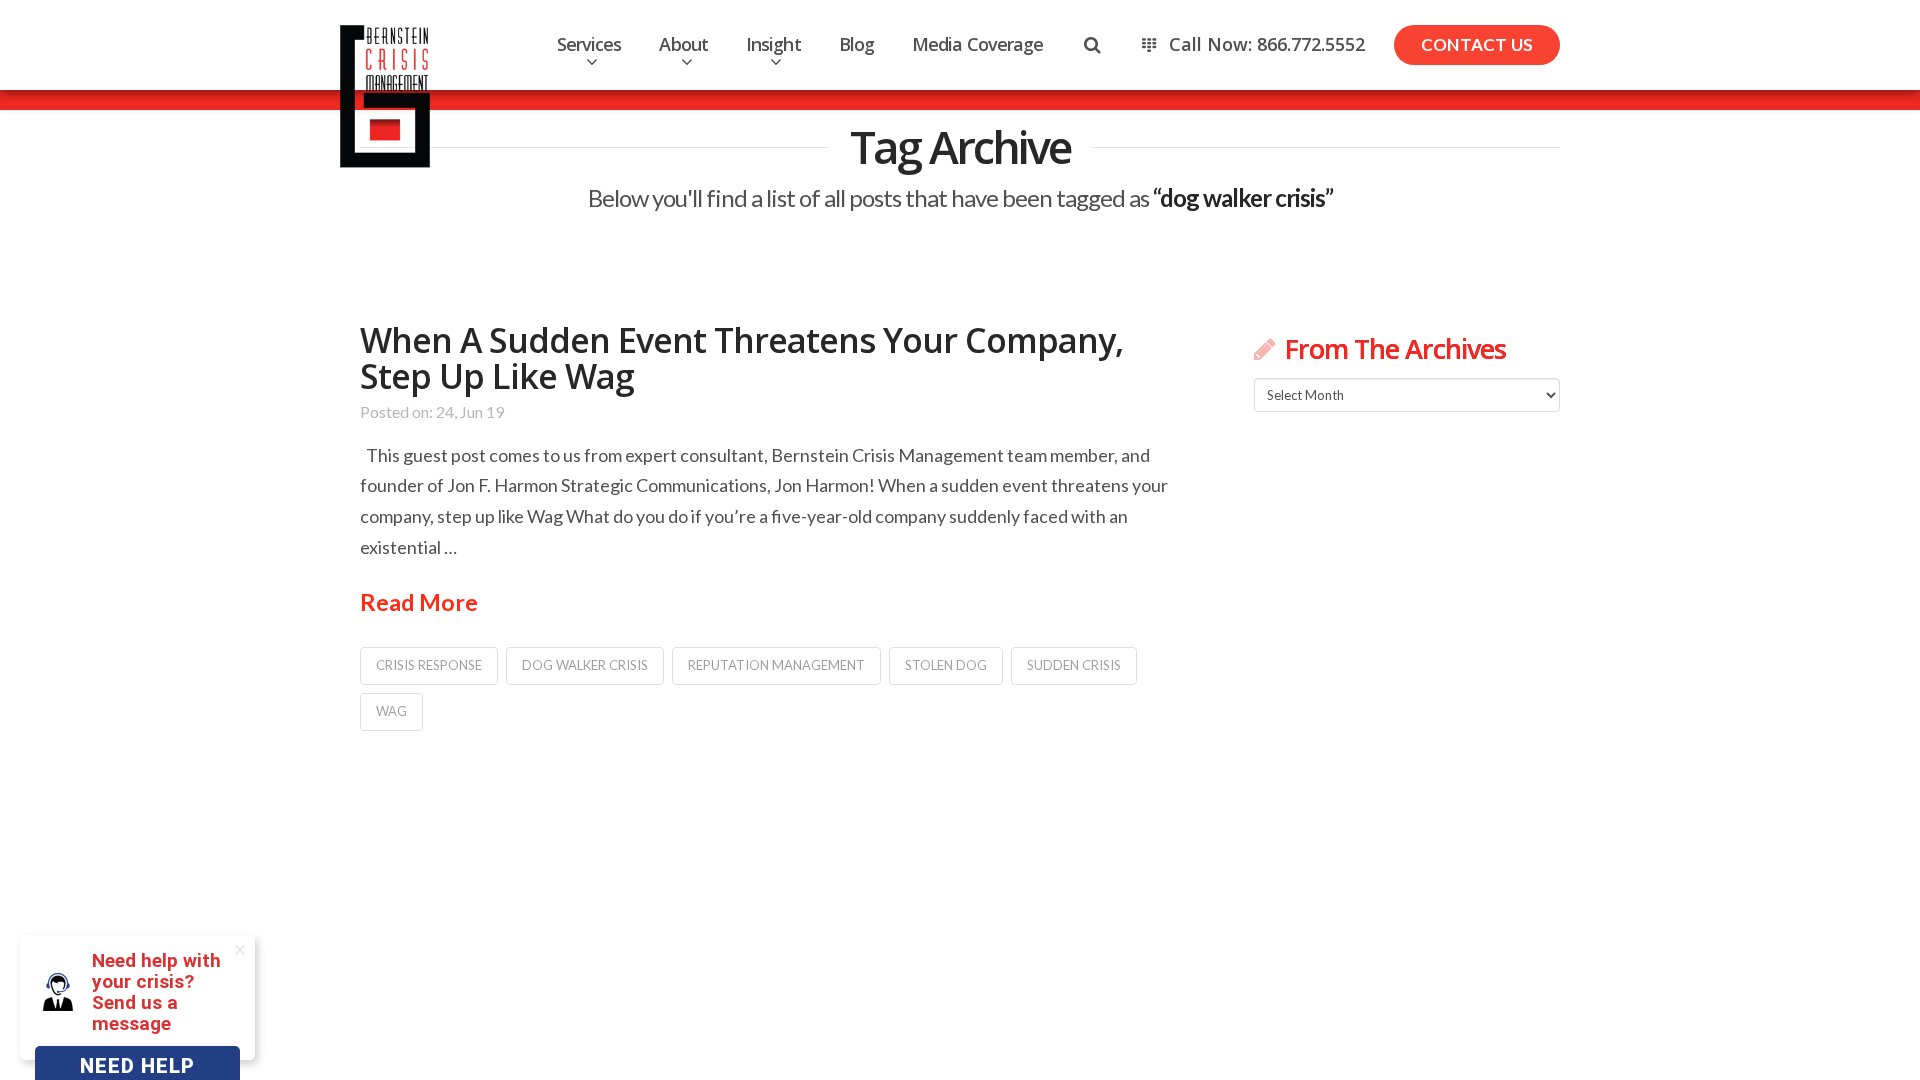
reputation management (776, 665)
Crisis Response (429, 665)
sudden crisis (1074, 665)
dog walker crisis (585, 665)
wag (391, 711)
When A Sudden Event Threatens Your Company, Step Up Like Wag (741, 358)
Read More (419, 602)
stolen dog (946, 665)
